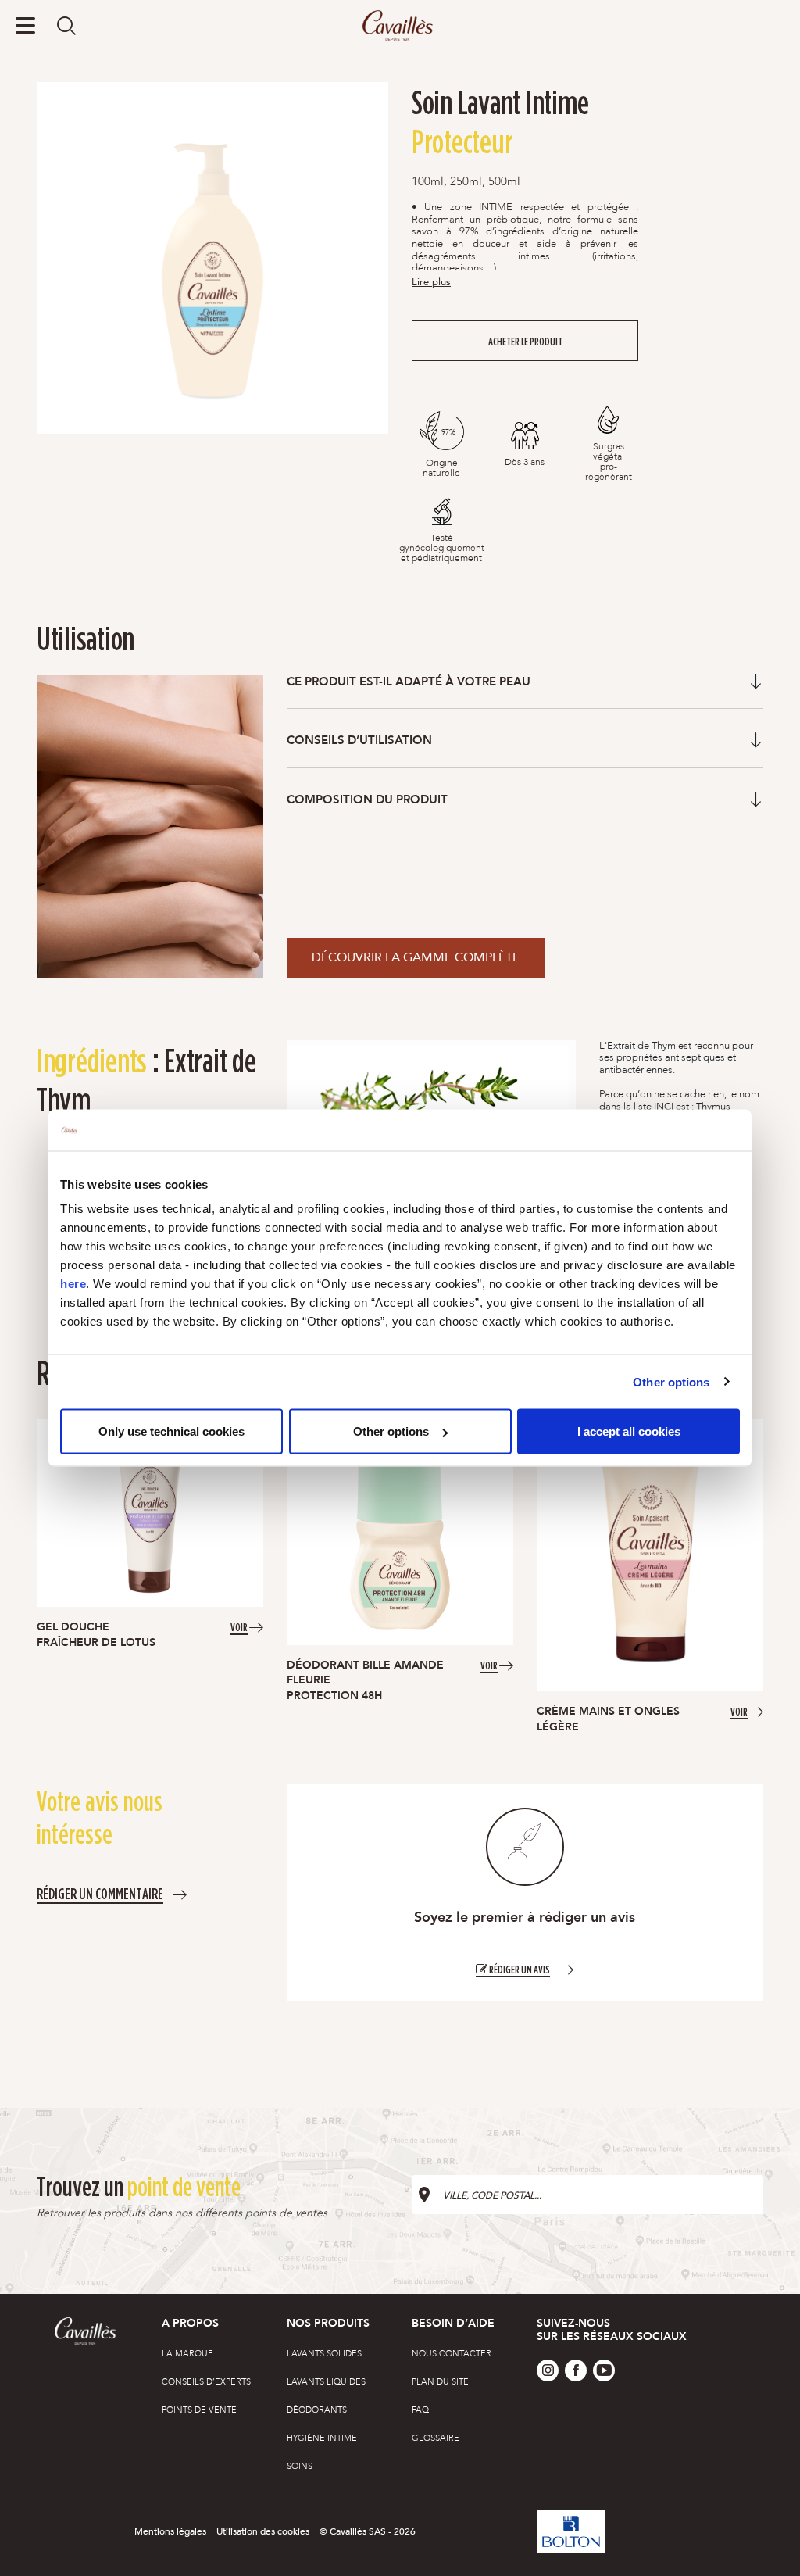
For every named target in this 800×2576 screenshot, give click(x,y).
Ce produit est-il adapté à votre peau (409, 682)
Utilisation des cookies (263, 2531)
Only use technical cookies (171, 1431)
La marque (187, 2354)
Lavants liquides (326, 2382)
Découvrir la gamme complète (416, 957)
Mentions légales (170, 2531)
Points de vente (199, 2410)
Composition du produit (367, 800)
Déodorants (317, 2410)
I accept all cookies (629, 1431)
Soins (300, 2466)
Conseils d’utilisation (359, 741)
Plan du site (440, 2382)
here (73, 1284)
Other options (671, 1381)
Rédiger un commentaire (100, 1893)
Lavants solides (324, 2354)
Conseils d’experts (206, 2382)
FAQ (420, 2410)
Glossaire (436, 2438)
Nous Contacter (452, 2354)
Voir (239, 1626)
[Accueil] (400, 26)
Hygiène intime (322, 2438)
